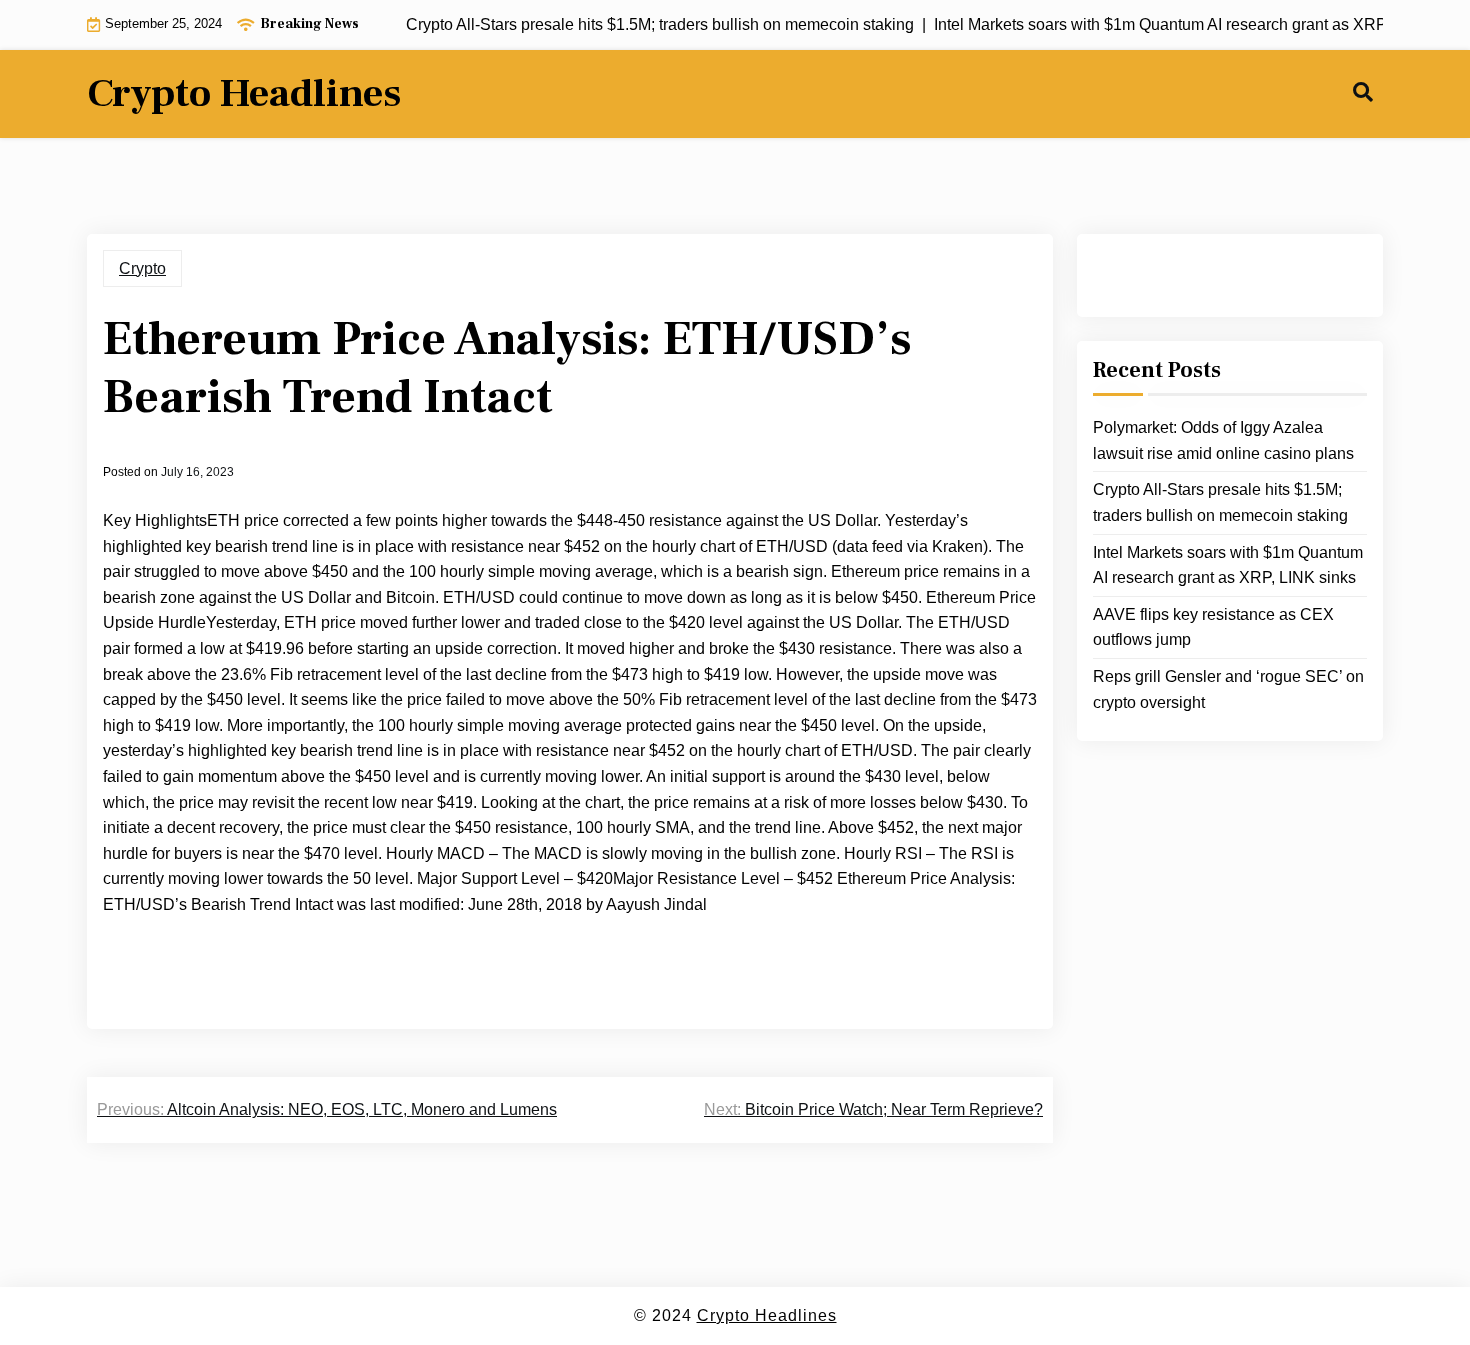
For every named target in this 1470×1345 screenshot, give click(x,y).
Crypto (142, 268)
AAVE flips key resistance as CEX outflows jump (1213, 627)
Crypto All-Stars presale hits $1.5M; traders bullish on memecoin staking (1220, 502)
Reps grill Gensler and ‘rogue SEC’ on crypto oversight (1228, 689)
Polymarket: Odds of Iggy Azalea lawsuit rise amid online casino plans (1223, 440)
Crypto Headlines (244, 94)
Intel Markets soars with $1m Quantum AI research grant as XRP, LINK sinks (1228, 565)
